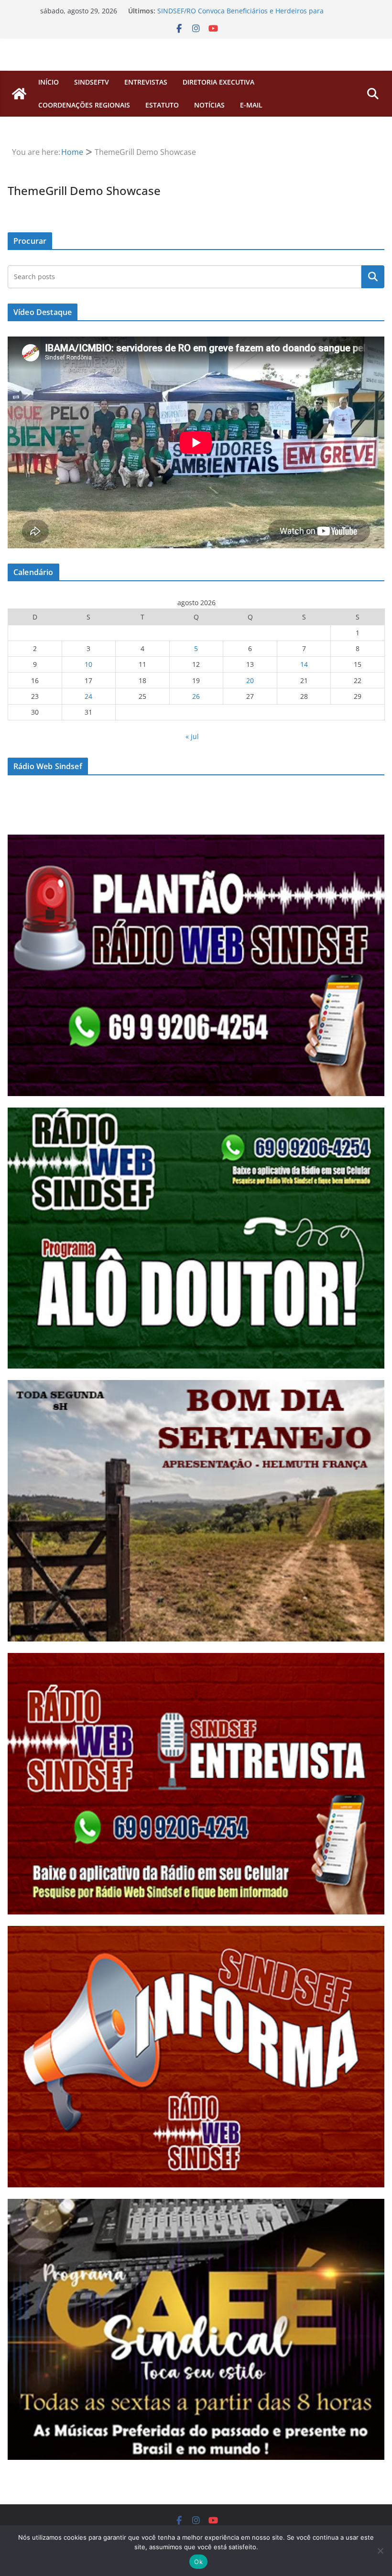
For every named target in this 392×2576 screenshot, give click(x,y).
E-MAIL (251, 105)
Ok (198, 2562)
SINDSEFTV (92, 82)
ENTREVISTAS (146, 82)
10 (88, 664)
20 (250, 680)
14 (304, 664)
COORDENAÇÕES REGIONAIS (84, 105)
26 (196, 696)
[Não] (380, 2551)
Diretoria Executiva (218, 82)
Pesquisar (373, 277)
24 (88, 696)
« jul (192, 736)
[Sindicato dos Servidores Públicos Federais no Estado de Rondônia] (19, 94)
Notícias (209, 105)
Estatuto (162, 105)
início (49, 82)
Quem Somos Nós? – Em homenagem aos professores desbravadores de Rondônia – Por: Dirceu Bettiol (243, 16)
